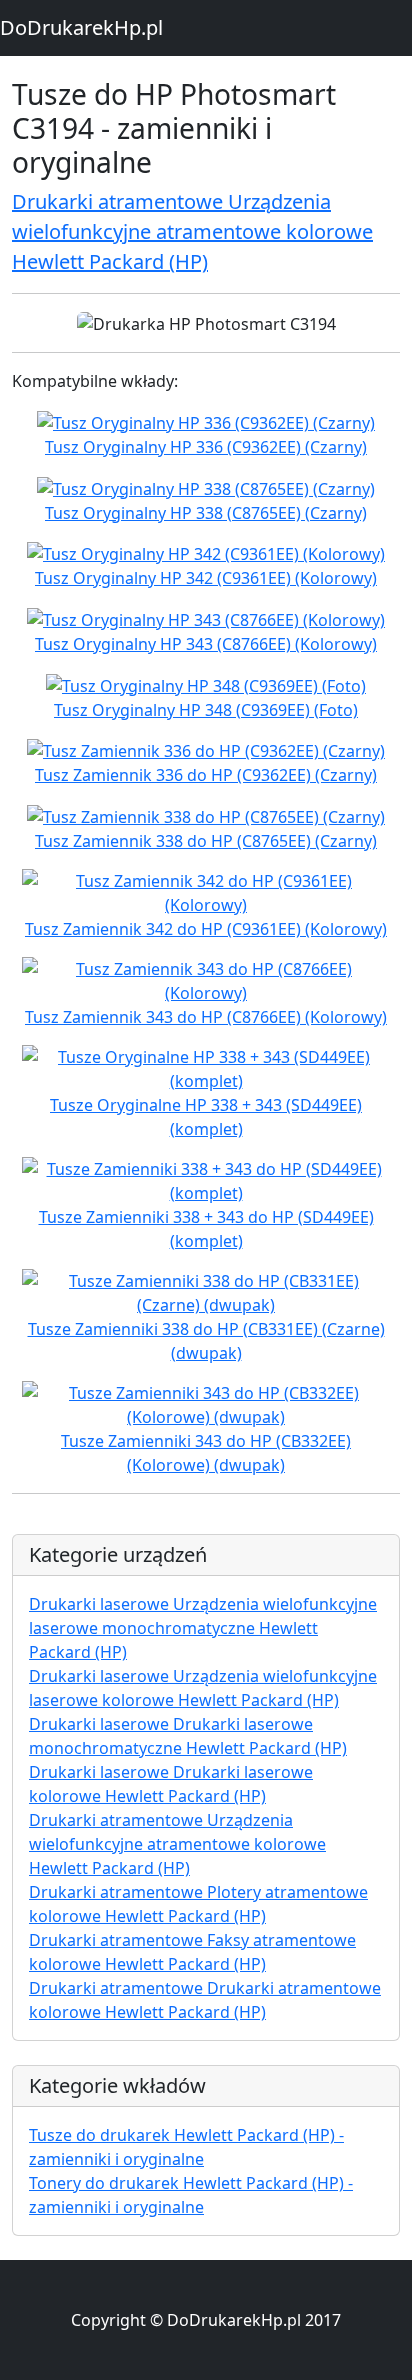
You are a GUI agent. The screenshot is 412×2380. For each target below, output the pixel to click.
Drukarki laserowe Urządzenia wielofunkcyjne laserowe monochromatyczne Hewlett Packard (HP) (203, 1628)
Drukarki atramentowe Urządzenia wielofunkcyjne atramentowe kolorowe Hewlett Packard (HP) (192, 231)
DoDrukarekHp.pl (81, 27)
